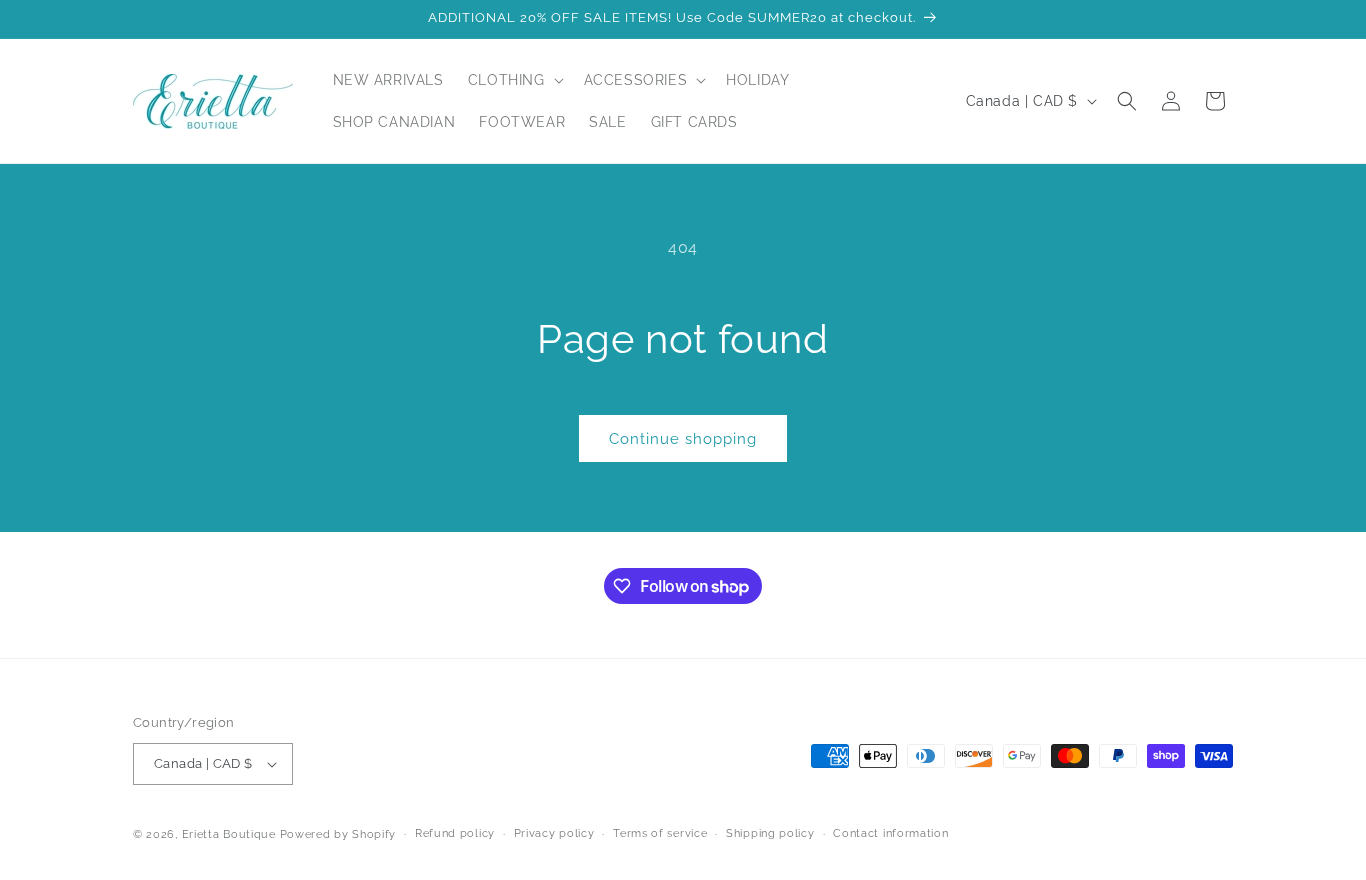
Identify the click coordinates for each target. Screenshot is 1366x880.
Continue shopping (683, 439)
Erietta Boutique (229, 834)
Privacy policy (554, 833)
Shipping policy (770, 833)
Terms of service (660, 833)
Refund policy (455, 833)
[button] (514, 80)
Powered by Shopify (338, 834)
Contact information (890, 833)
